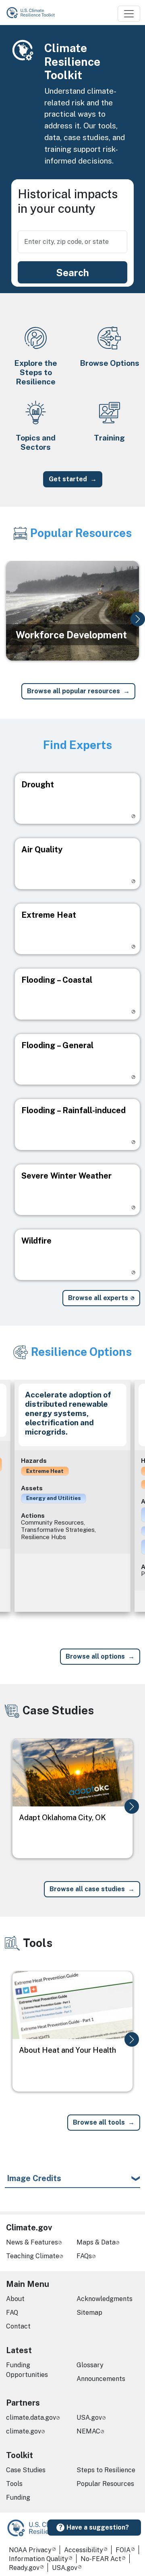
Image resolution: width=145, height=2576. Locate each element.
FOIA (123, 2550)
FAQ (12, 2313)
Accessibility (84, 2550)
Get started (68, 479)
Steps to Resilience (106, 2470)
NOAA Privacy (30, 2550)
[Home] (34, 13)
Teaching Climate (33, 2256)
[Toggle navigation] (129, 14)
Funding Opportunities (27, 2370)
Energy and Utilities (54, 1498)
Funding (18, 2497)
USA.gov (89, 2418)
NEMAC (88, 2431)
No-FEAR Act (101, 2559)
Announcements (101, 2379)
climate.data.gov (31, 2418)
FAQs (84, 2256)
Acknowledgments (105, 2299)
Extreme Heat (45, 1471)
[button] (138, 619)
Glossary (90, 2365)
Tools (14, 2484)
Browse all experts (98, 1298)
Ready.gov (24, 2568)
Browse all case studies (87, 1889)
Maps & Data (96, 2242)
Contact (18, 2326)
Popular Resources (105, 2484)
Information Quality (38, 2559)
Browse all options (95, 1656)
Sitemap (89, 2313)
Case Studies (26, 2470)
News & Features (32, 2242)
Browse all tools (99, 2122)
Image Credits (34, 2178)
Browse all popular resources (74, 691)
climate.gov (24, 2431)
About (15, 2299)
